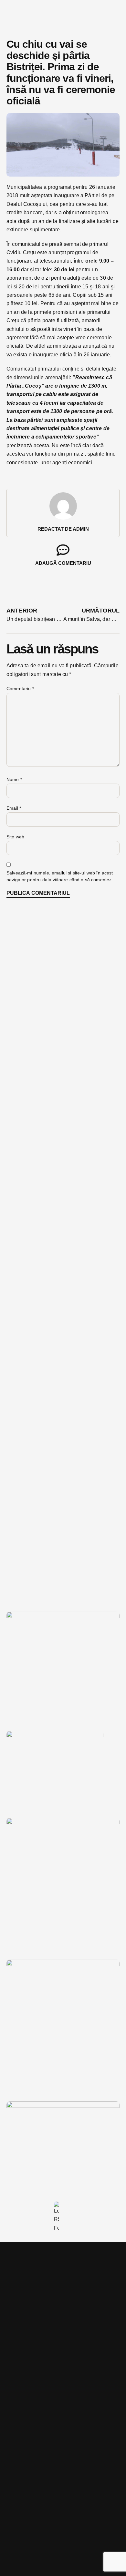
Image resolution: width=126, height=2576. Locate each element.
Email (14, 808)
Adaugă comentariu (63, 563)
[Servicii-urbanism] (55, 1736)
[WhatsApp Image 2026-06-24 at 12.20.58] (63, 2106)
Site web (15, 837)
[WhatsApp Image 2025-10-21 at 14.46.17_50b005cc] (63, 1616)
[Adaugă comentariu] (63, 550)
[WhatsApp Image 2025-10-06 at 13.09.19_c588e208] (63, 1964)
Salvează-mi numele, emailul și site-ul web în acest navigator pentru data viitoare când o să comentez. (60, 876)
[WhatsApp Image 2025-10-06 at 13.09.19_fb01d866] (63, 1823)
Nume (14, 779)
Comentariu (20, 689)
